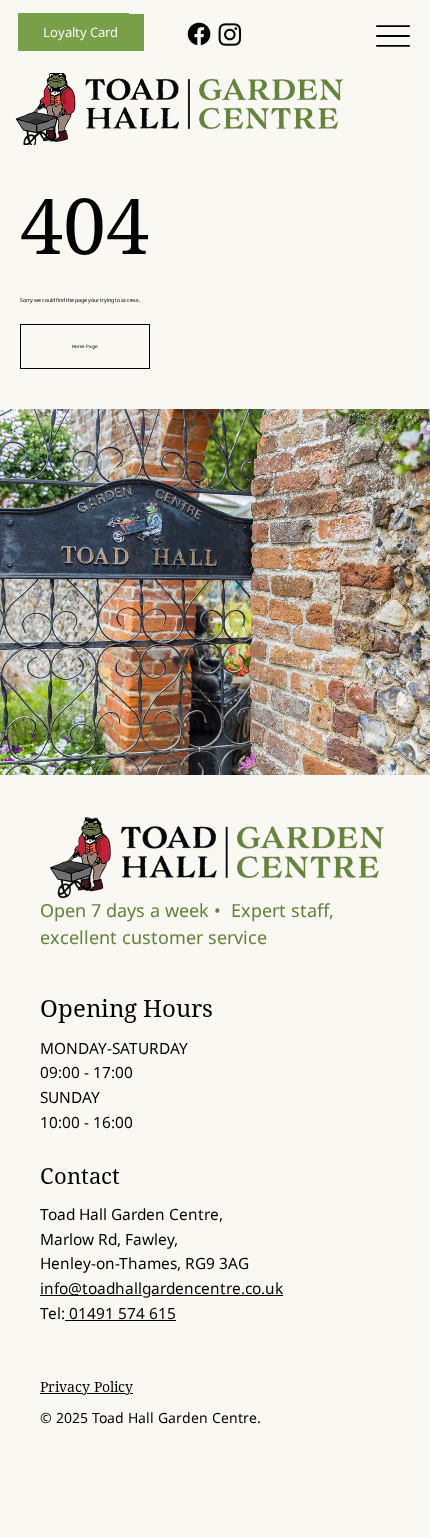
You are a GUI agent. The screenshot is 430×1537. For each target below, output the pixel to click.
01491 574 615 (120, 1313)
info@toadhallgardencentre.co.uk (161, 1288)
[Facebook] (199, 34)
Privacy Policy (86, 1386)
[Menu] (392, 36)
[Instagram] (230, 34)
